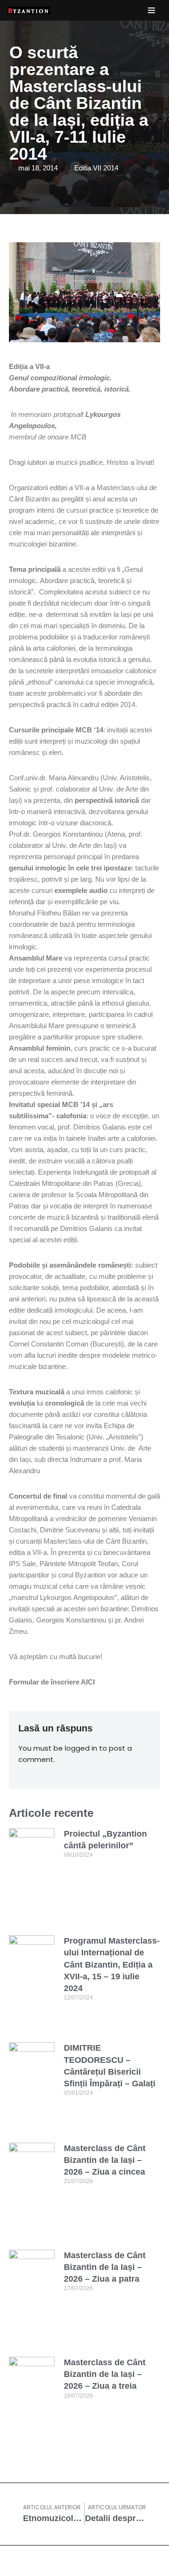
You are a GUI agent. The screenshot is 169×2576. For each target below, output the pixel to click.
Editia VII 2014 (96, 168)
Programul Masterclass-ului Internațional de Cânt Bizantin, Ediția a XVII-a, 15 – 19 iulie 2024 (112, 1965)
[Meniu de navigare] (151, 10)
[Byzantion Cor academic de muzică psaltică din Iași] (29, 10)
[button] (18, 182)
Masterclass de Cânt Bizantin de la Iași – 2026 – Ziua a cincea (105, 2160)
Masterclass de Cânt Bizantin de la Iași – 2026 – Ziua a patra (105, 2267)
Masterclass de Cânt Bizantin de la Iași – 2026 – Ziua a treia (105, 2374)
